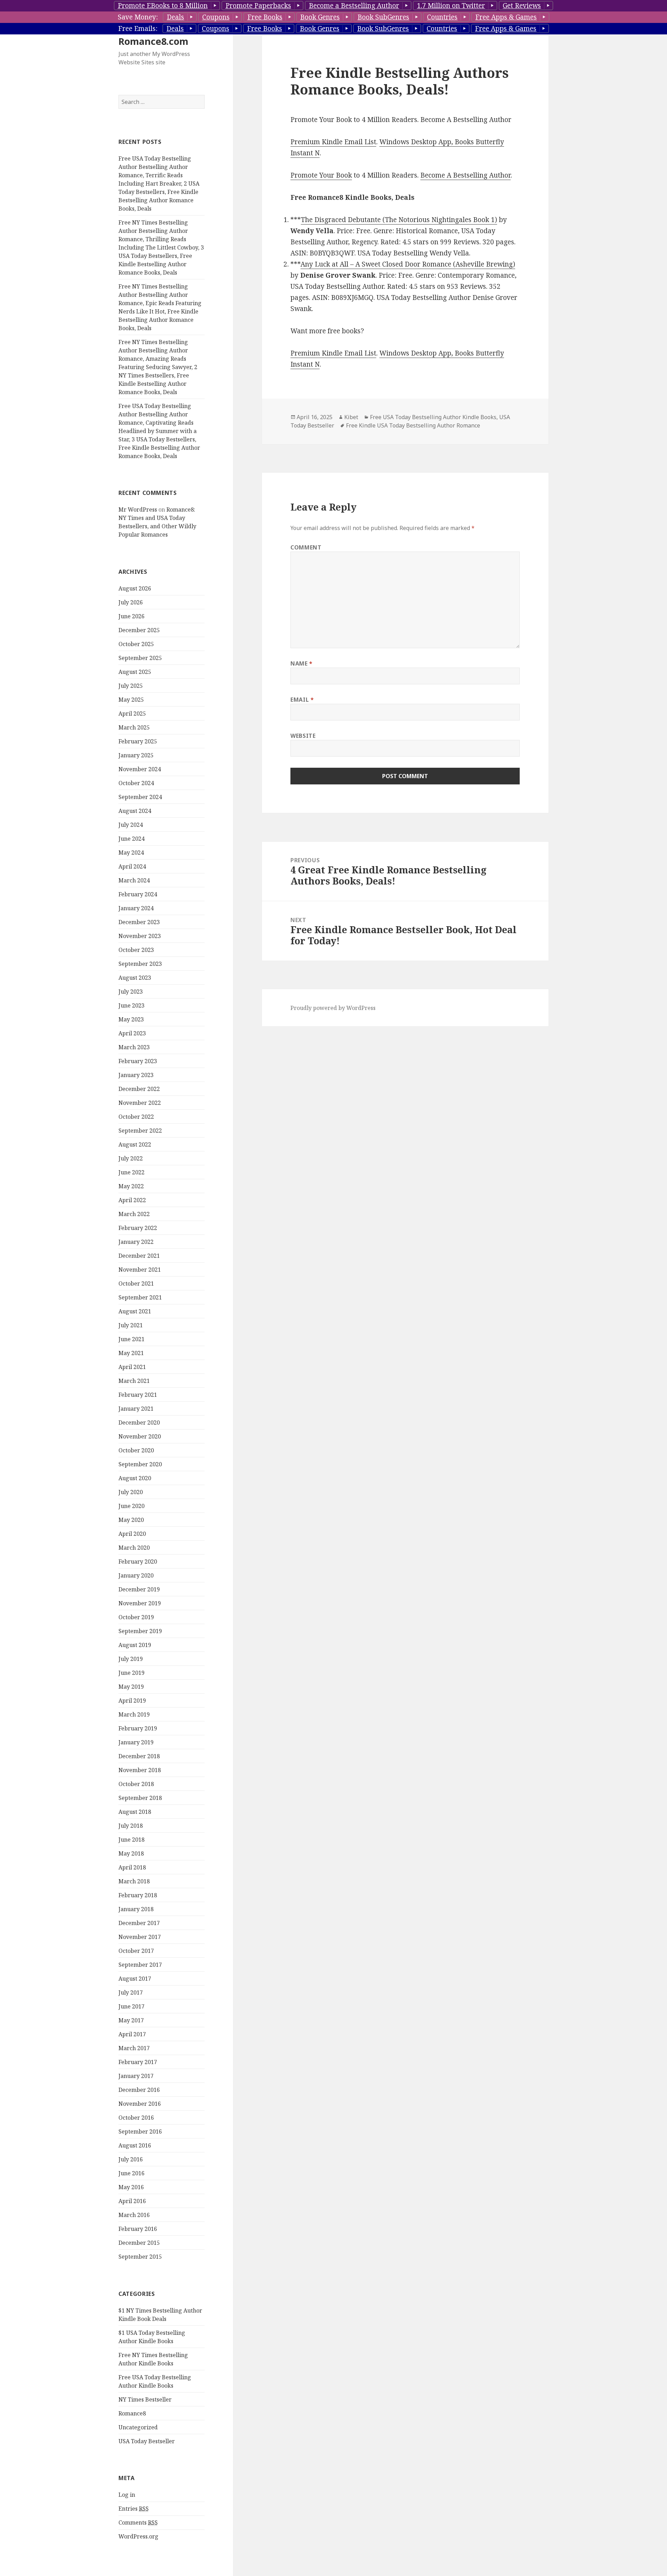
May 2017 (131, 2020)
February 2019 (138, 1728)
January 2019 (136, 1742)
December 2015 (139, 2243)
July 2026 (131, 602)
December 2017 (139, 1923)
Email (302, 700)
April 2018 (132, 1867)
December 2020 (139, 1422)
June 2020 (131, 1506)
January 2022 (136, 1242)
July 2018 (131, 1826)
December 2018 (139, 1756)
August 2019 (135, 1645)
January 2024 (136, 908)
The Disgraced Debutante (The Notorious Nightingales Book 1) (399, 220)
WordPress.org (138, 2536)
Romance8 (132, 2413)
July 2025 (131, 686)
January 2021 (136, 1409)
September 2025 (140, 658)
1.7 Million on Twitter (451, 6)
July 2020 (131, 1492)
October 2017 (136, 1951)
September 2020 (140, 1464)
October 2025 (136, 644)
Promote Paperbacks (258, 6)
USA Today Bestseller (147, 2441)
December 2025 (139, 630)
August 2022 (135, 1144)
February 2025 (138, 741)
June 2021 (131, 1339)
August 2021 (135, 1311)
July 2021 (131, 1325)
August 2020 (135, 1478)
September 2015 (140, 2257)
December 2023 (139, 922)
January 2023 (136, 1075)
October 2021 (136, 1283)
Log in (127, 2495)
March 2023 (134, 1047)
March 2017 (134, 2048)
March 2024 (134, 880)
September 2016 (140, 2131)
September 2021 (140, 1297)
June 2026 (131, 616)
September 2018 (140, 1798)
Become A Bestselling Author (466, 175)
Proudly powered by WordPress (333, 1008)
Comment (306, 547)
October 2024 (136, 783)
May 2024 (131, 853)
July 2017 (131, 1992)
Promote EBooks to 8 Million (163, 6)
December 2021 (139, 1256)
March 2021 (134, 1381)
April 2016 (132, 2201)
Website (303, 736)
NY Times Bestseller (145, 2399)
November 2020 (140, 1436)
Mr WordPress (138, 510)
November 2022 (140, 1103)
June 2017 (131, 2006)
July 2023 (131, 992)
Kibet (351, 417)
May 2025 (131, 700)
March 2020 (134, 1548)
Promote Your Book (321, 175)
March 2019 (134, 1714)
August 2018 (135, 1812)
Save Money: (138, 17)
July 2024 (131, 825)
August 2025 (135, 672)
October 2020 (136, 1450)
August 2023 (135, 978)
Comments (138, 2522)
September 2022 (140, 1131)
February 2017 (138, 2062)
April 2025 (132, 714)
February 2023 (138, 1061)
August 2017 (135, 1979)
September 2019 (140, 1631)
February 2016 (138, 2229)
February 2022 (138, 1228)
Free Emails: (138, 28)
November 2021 (140, 1270)
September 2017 (140, 1965)
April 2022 (132, 1200)
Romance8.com (153, 41)
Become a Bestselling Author (354, 6)
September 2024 (140, 797)
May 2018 (131, 1853)
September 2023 (140, 964)
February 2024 (138, 894)
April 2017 (132, 2034)
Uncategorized (138, 2427)
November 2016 (140, 2104)
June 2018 (131, 1840)
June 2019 (131, 1673)
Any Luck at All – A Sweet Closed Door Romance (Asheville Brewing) (408, 264)
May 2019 (131, 1687)
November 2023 (140, 936)
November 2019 (140, 1603)
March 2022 (134, 1214)
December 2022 (139, 1089)
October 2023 (136, 950)
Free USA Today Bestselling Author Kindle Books (433, 417)
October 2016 (136, 2118)
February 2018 (138, 1895)
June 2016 (131, 2173)
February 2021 (138, 1395)
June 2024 (131, 839)
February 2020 (138, 1562)
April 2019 (132, 1701)
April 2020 (132, 1534)
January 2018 (136, 1909)
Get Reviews (522, 6)
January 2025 (136, 755)
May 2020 (131, 1520)
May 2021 (131, 1353)
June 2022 (131, 1172)
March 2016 (134, 2215)
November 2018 (140, 1770)
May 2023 (131, 1019)
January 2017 (136, 2076)
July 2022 (131, 1158)
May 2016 (131, 2187)
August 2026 (135, 588)
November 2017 (140, 1937)
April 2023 (132, 1033)
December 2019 (139, 1589)
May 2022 (131, 1186)
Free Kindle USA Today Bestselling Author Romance (413, 425)
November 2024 (140, 769)
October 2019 (136, 1617)
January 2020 (136, 1575)
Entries (134, 2509)
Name (302, 663)
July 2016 (131, 2159)
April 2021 (132, 1367)
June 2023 (131, 1005)
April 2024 (132, 866)
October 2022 (136, 1117)
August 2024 (135, 811)
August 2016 (135, 2145)
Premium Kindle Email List (333, 142)
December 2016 (139, 2090)
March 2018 (134, 1881)
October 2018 (136, 1784)
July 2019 (131, 1659)
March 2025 (134, 727)
